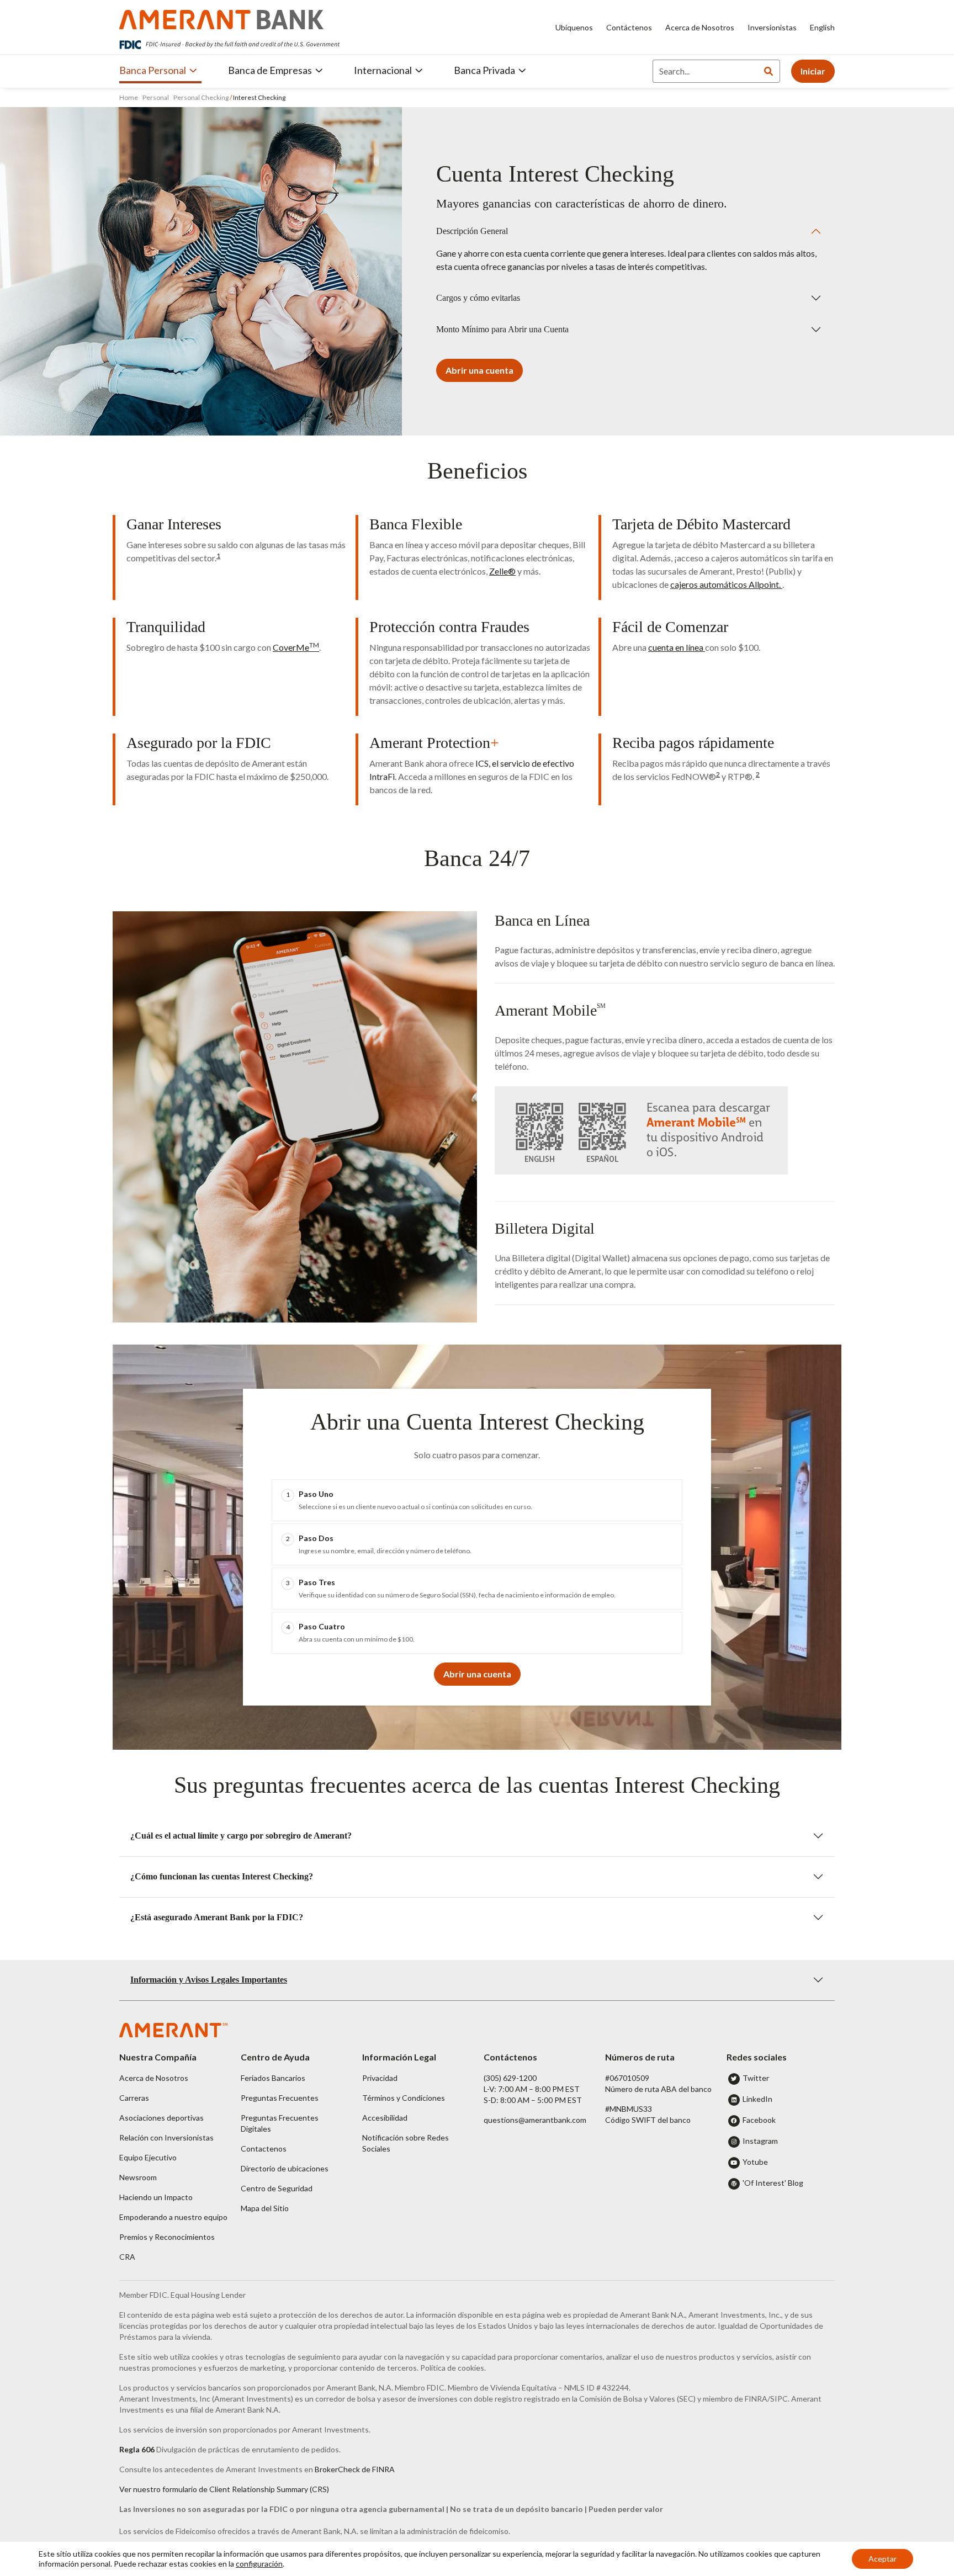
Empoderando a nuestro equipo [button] (173, 2217)
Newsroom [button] (138, 2177)
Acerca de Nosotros (700, 27)
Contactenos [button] (264, 2149)
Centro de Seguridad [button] (277, 2188)
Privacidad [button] (380, 2078)
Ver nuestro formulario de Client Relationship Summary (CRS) (224, 2489)
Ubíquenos (574, 27)
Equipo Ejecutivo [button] (148, 2157)
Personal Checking (201, 97)
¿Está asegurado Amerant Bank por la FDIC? (217, 1917)
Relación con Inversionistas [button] (166, 2137)
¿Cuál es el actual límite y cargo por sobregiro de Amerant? (241, 1836)
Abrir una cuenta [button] (479, 370)
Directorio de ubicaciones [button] (285, 2168)
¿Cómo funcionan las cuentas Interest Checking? (222, 1876)
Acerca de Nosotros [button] (154, 2078)
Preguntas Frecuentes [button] (280, 2098)
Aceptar (883, 2559)
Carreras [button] (134, 2098)
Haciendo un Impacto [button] (156, 2197)
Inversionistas (772, 27)
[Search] (768, 71)
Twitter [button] (756, 2078)
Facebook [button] (759, 2120)
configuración (259, 2564)
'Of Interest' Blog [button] (773, 2183)
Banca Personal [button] (153, 70)
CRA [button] (127, 2257)
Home (129, 97)
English (822, 27)
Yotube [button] (755, 2162)
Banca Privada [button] (484, 70)
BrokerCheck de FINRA (355, 2469)
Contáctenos (629, 27)
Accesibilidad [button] (385, 2118)
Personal (156, 97)
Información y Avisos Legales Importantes (209, 1980)
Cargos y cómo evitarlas (478, 298)
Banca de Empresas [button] (270, 70)
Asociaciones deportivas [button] (161, 2118)
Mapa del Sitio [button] (265, 2208)
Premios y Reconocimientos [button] (167, 2237)
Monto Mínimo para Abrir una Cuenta (502, 329)
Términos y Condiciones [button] (404, 2098)
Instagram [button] (760, 2141)
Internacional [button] (383, 70)
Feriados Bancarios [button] (273, 2078)
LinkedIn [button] (757, 2099)
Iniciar (813, 71)
